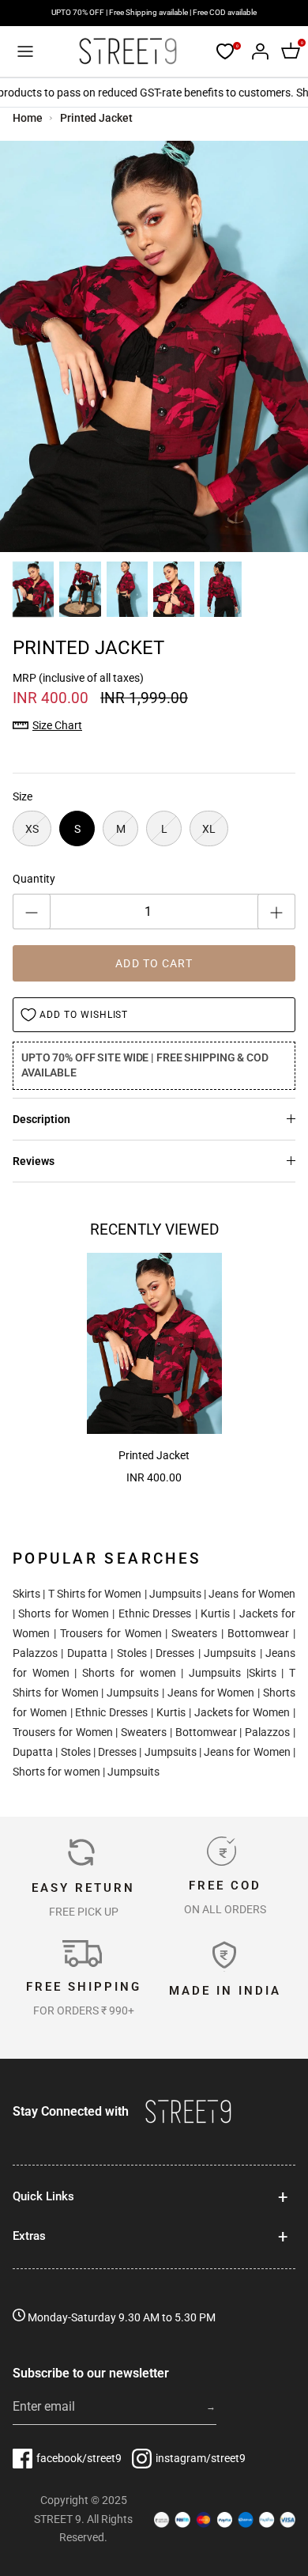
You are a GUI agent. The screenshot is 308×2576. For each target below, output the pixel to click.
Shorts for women (129, 1673)
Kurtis (215, 1613)
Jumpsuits (175, 1594)
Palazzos (35, 1653)
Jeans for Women (252, 1594)
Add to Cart (154, 963)
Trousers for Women (111, 1633)
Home (28, 118)
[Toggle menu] (25, 51)
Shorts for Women (64, 1613)
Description (41, 1119)
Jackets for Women (242, 1712)
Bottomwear (258, 1633)
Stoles (132, 1653)
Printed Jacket (96, 118)
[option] (154, 346)
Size (23, 796)
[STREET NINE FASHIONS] (128, 51)
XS (32, 829)
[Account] (256, 51)
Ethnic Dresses (155, 1613)
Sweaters (194, 1633)
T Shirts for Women (95, 1594)
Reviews (34, 1161)
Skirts (26, 1594)
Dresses (175, 1653)
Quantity (34, 879)
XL (209, 829)
